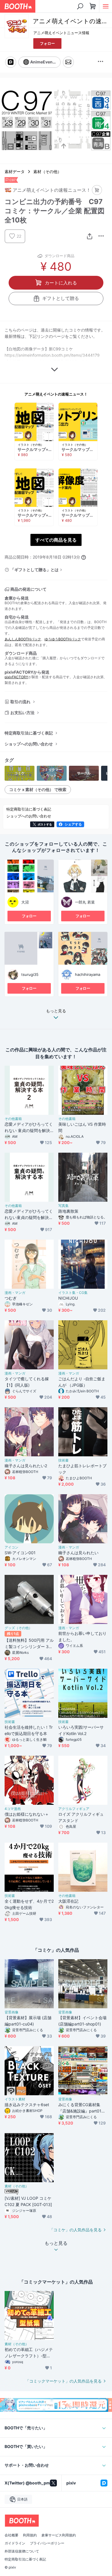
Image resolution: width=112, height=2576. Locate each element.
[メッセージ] (68, 62)
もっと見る (56, 1011)
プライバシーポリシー (47, 2543)
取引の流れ (20, 702)
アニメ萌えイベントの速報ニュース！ (56, 394)
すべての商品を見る (56, 540)
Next (103, 121)
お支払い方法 (22, 713)
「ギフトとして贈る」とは (34, 570)
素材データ (15, 171)
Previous (9, 121)
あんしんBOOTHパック (23, 639)
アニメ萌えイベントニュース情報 (61, 33)
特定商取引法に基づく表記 (29, 733)
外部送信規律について (22, 2551)
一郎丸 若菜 (85, 902)
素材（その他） (47, 171)
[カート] (97, 190)
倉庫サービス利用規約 (59, 2535)
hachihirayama (88, 974)
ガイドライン (15, 2543)
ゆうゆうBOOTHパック (63, 639)
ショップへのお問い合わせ (29, 744)
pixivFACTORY (16, 677)
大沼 (25, 902)
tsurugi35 (30, 974)
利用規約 (30, 2535)
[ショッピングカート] (93, 6)
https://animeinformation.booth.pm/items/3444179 (52, 355)
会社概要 (11, 2535)
